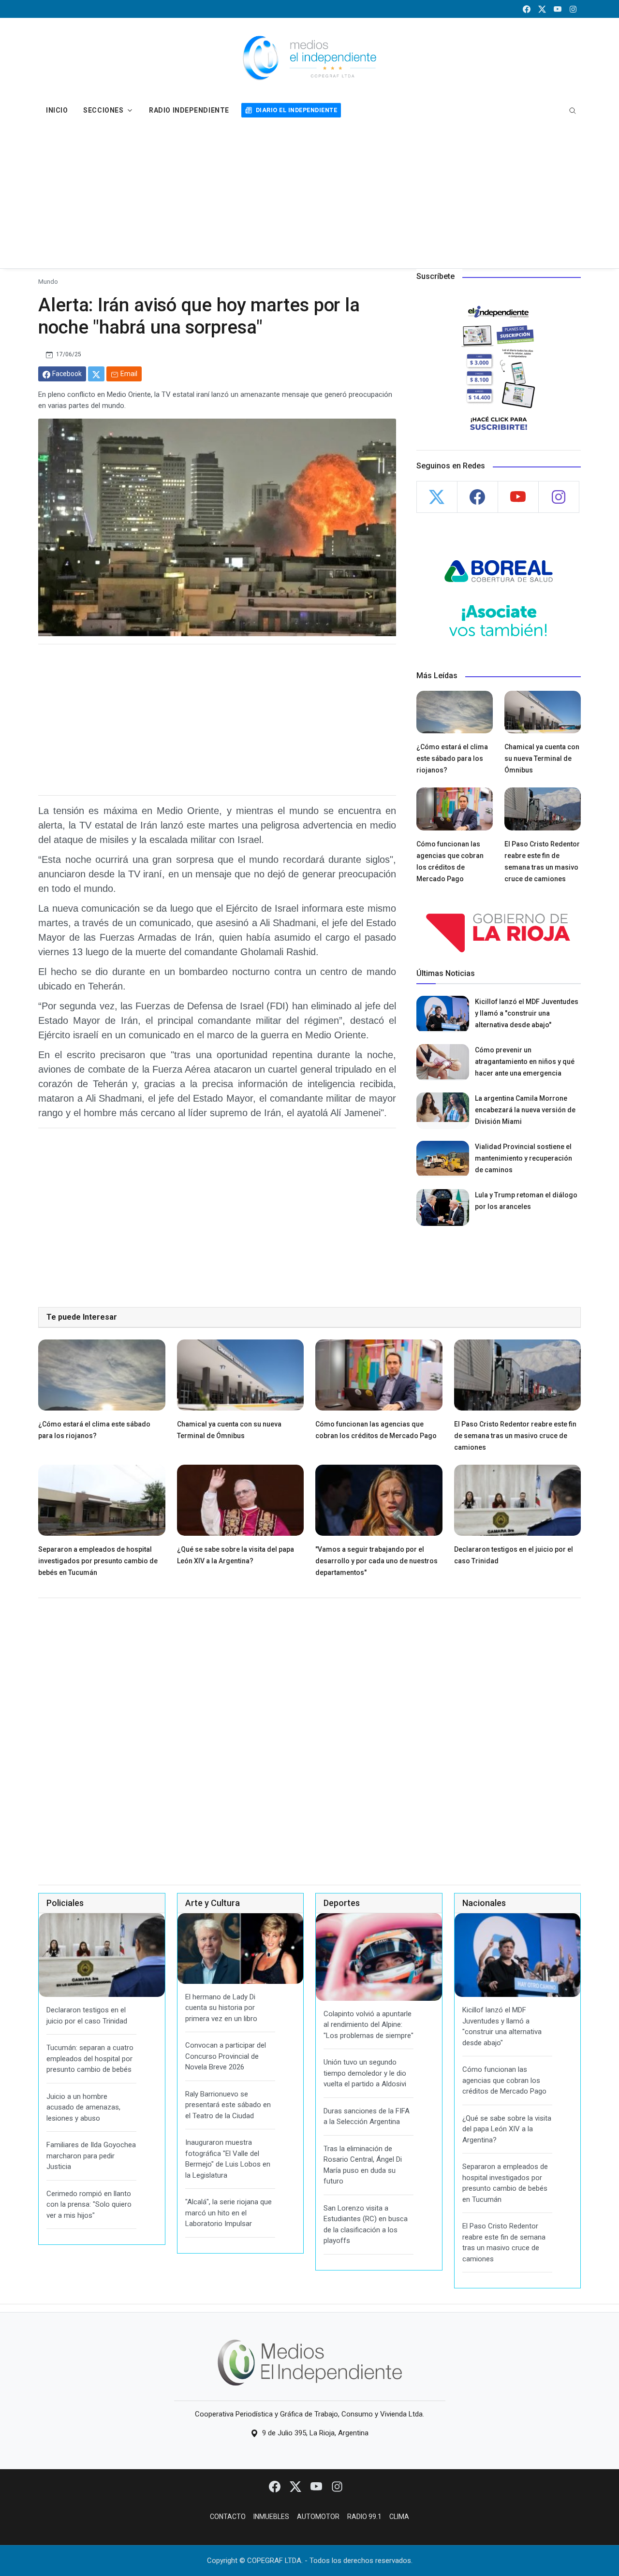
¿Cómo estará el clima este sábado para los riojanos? (452, 758)
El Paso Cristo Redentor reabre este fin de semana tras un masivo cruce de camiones (515, 1436)
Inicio (57, 110)
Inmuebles (271, 2517)
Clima (399, 2517)
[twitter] (542, 9)
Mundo (48, 281)
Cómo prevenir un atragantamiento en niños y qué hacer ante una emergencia (525, 1062)
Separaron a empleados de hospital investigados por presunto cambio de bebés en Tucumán (98, 1561)
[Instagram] (337, 2486)
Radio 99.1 (364, 2517)
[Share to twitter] (96, 374)
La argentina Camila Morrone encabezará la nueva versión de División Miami (525, 1110)
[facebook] (527, 9)
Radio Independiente (189, 110)
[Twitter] (296, 2486)
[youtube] (558, 9)
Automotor (318, 2517)
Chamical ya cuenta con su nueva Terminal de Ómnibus (542, 758)
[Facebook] (275, 2486)
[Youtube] (317, 2486)
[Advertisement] (309, 196)
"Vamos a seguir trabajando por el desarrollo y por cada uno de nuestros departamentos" (376, 1561)
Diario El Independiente (296, 110)
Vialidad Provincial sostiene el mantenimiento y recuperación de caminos (523, 1158)
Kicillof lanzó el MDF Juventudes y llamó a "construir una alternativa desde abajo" (527, 1013)
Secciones (103, 110)
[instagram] (573, 9)
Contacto (228, 2517)
